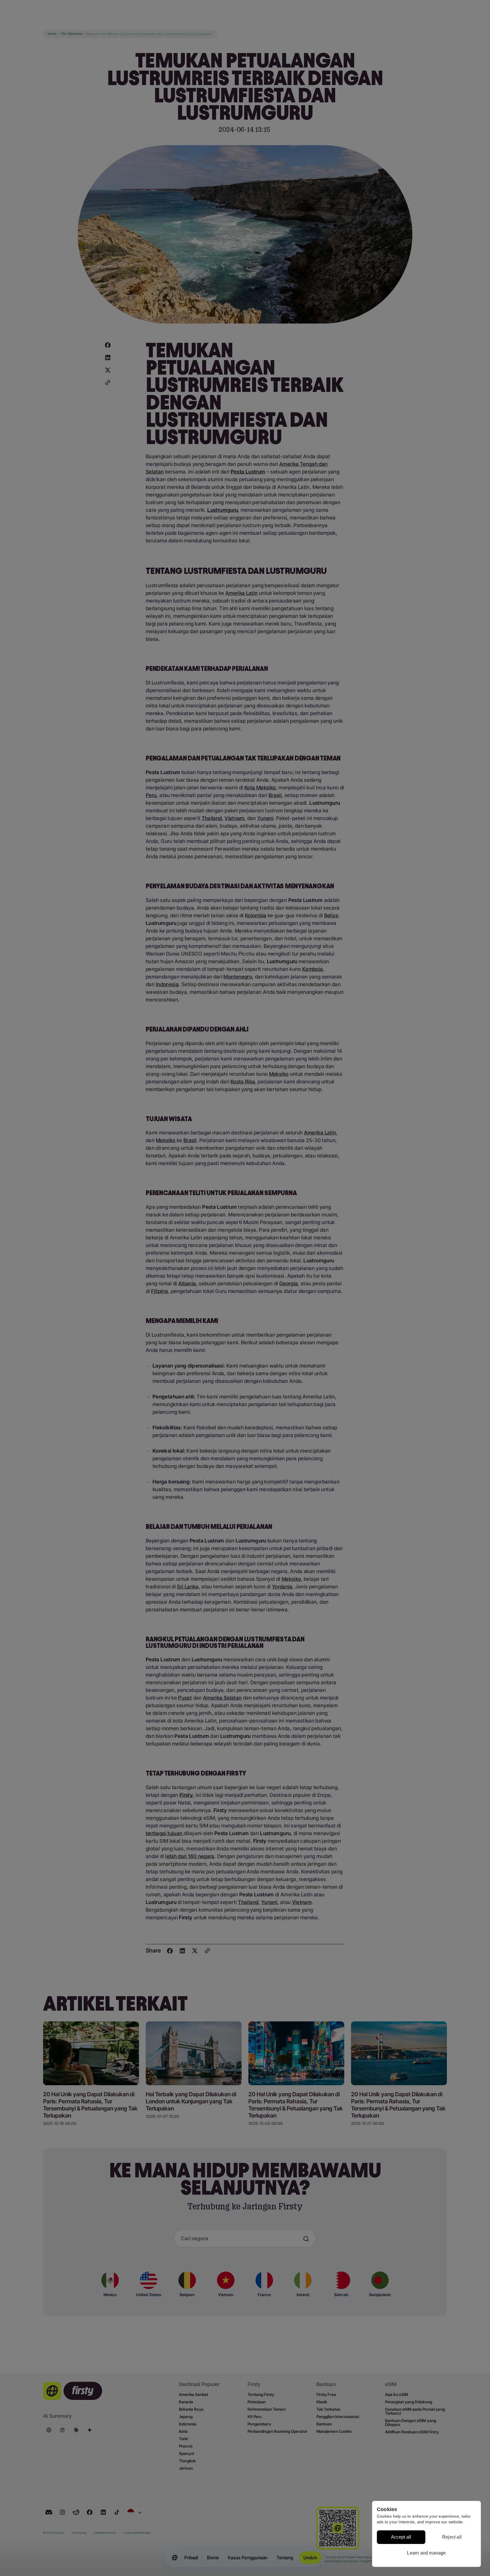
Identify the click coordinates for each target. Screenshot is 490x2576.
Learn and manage (426, 2553)
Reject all (452, 2537)
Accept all (401, 2537)
